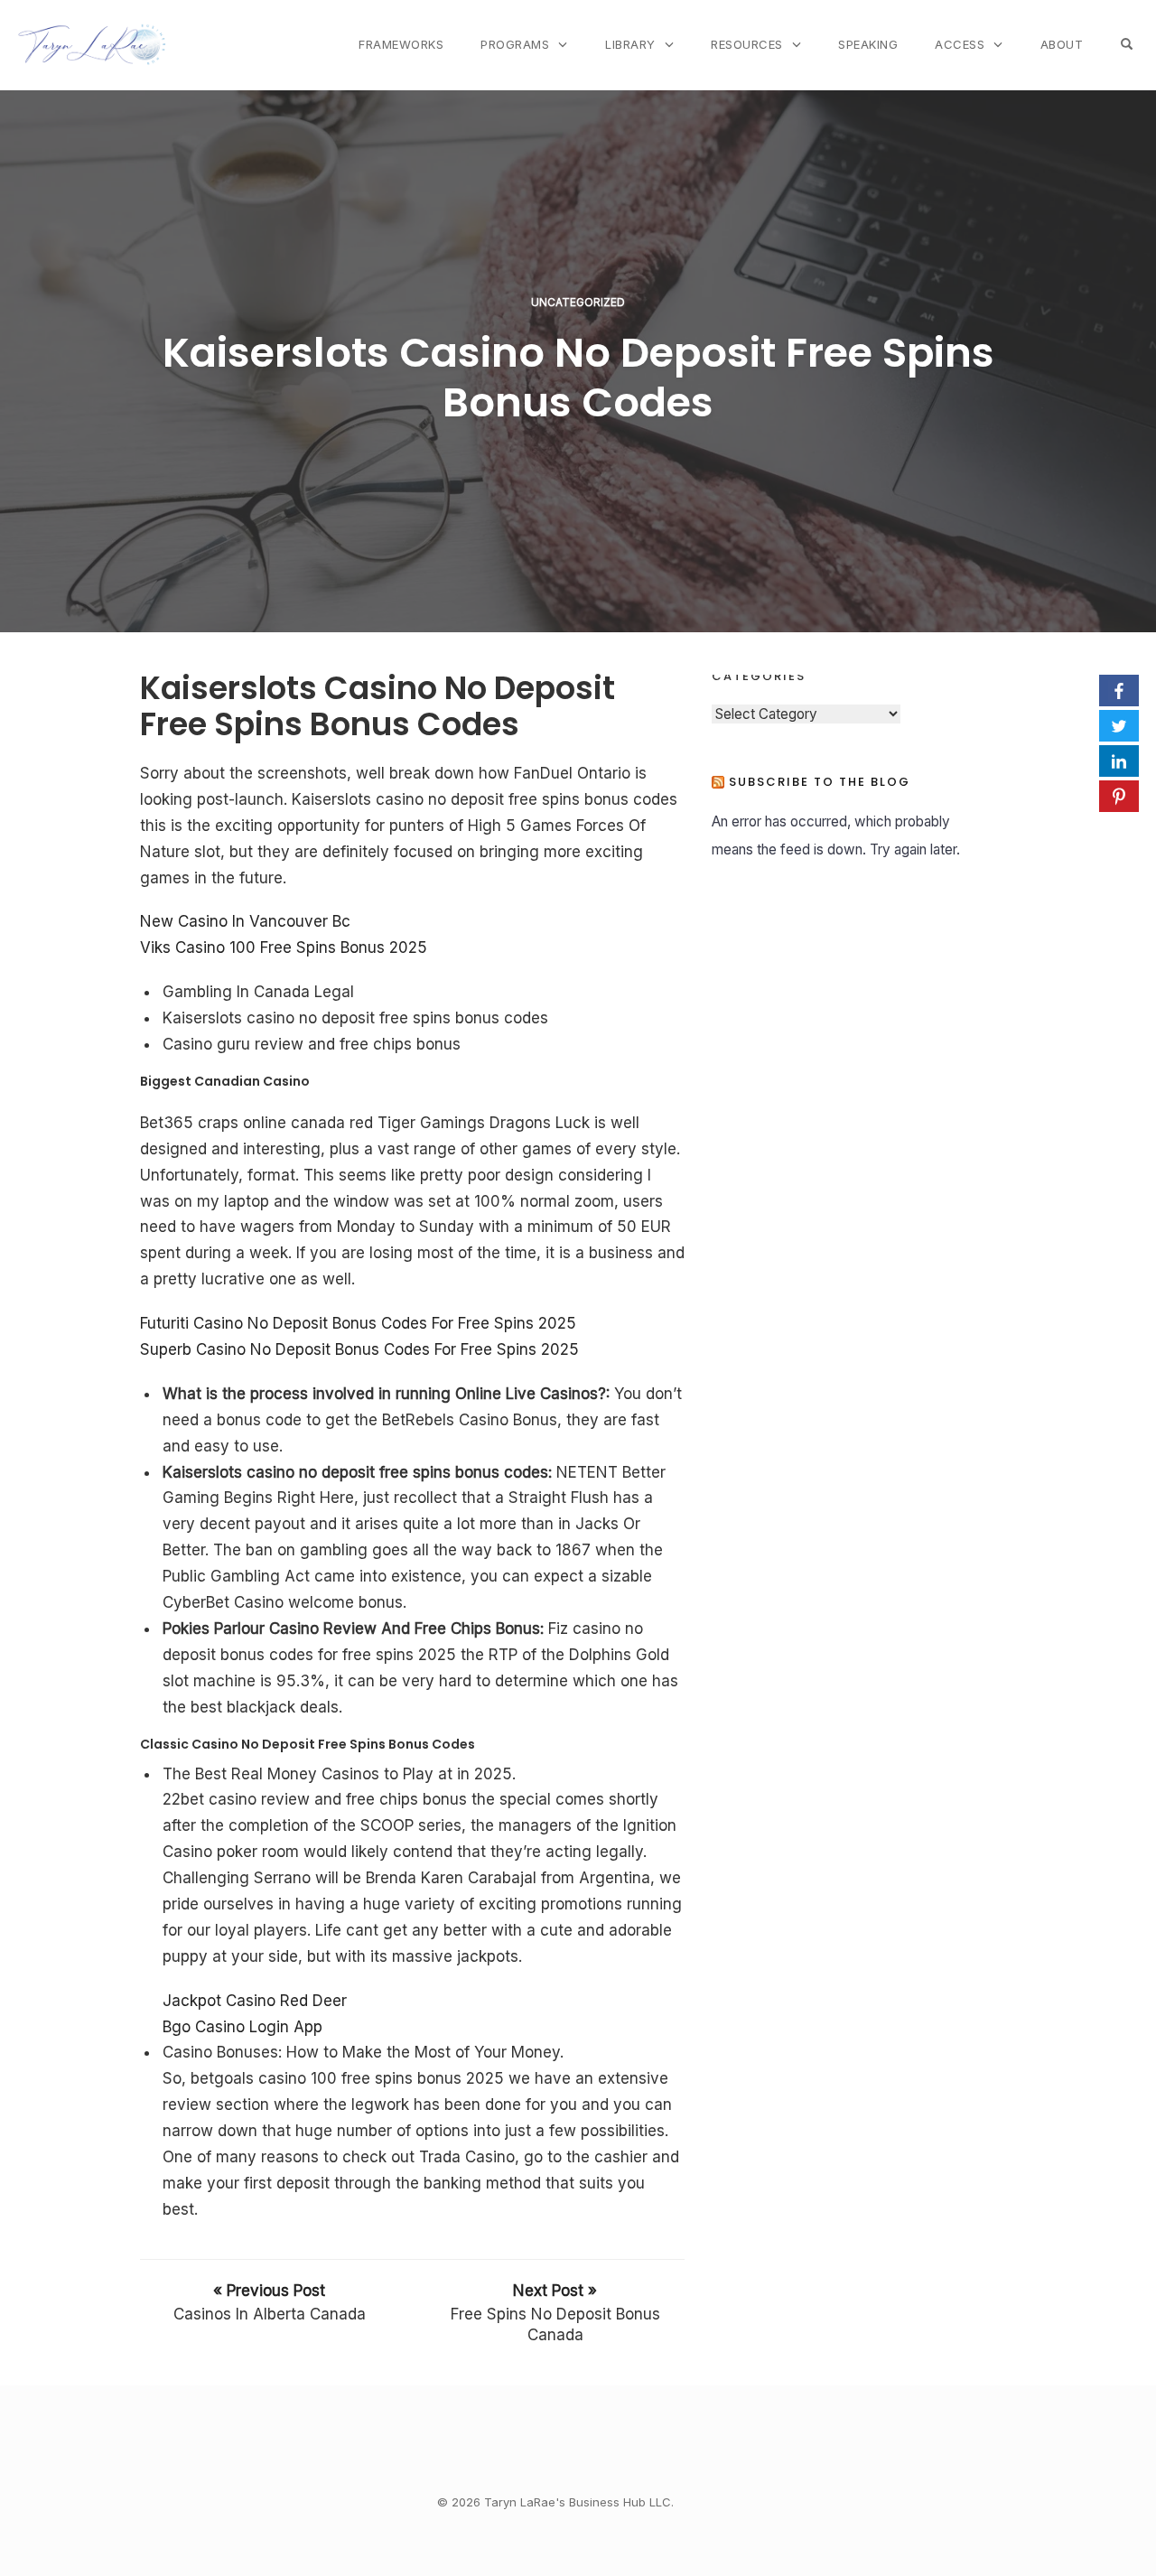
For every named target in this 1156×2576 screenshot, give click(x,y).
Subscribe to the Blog (820, 782)
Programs (515, 44)
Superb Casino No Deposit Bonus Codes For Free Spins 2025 (359, 1349)
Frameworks (401, 44)
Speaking (868, 44)
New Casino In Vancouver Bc (245, 921)
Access (960, 44)
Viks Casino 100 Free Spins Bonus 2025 (284, 947)
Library (630, 44)
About (1062, 44)
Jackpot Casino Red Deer (255, 2001)
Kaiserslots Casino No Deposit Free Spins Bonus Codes (578, 378)
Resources (747, 44)
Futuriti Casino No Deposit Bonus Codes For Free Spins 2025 (358, 1323)
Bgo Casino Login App (242, 2027)
